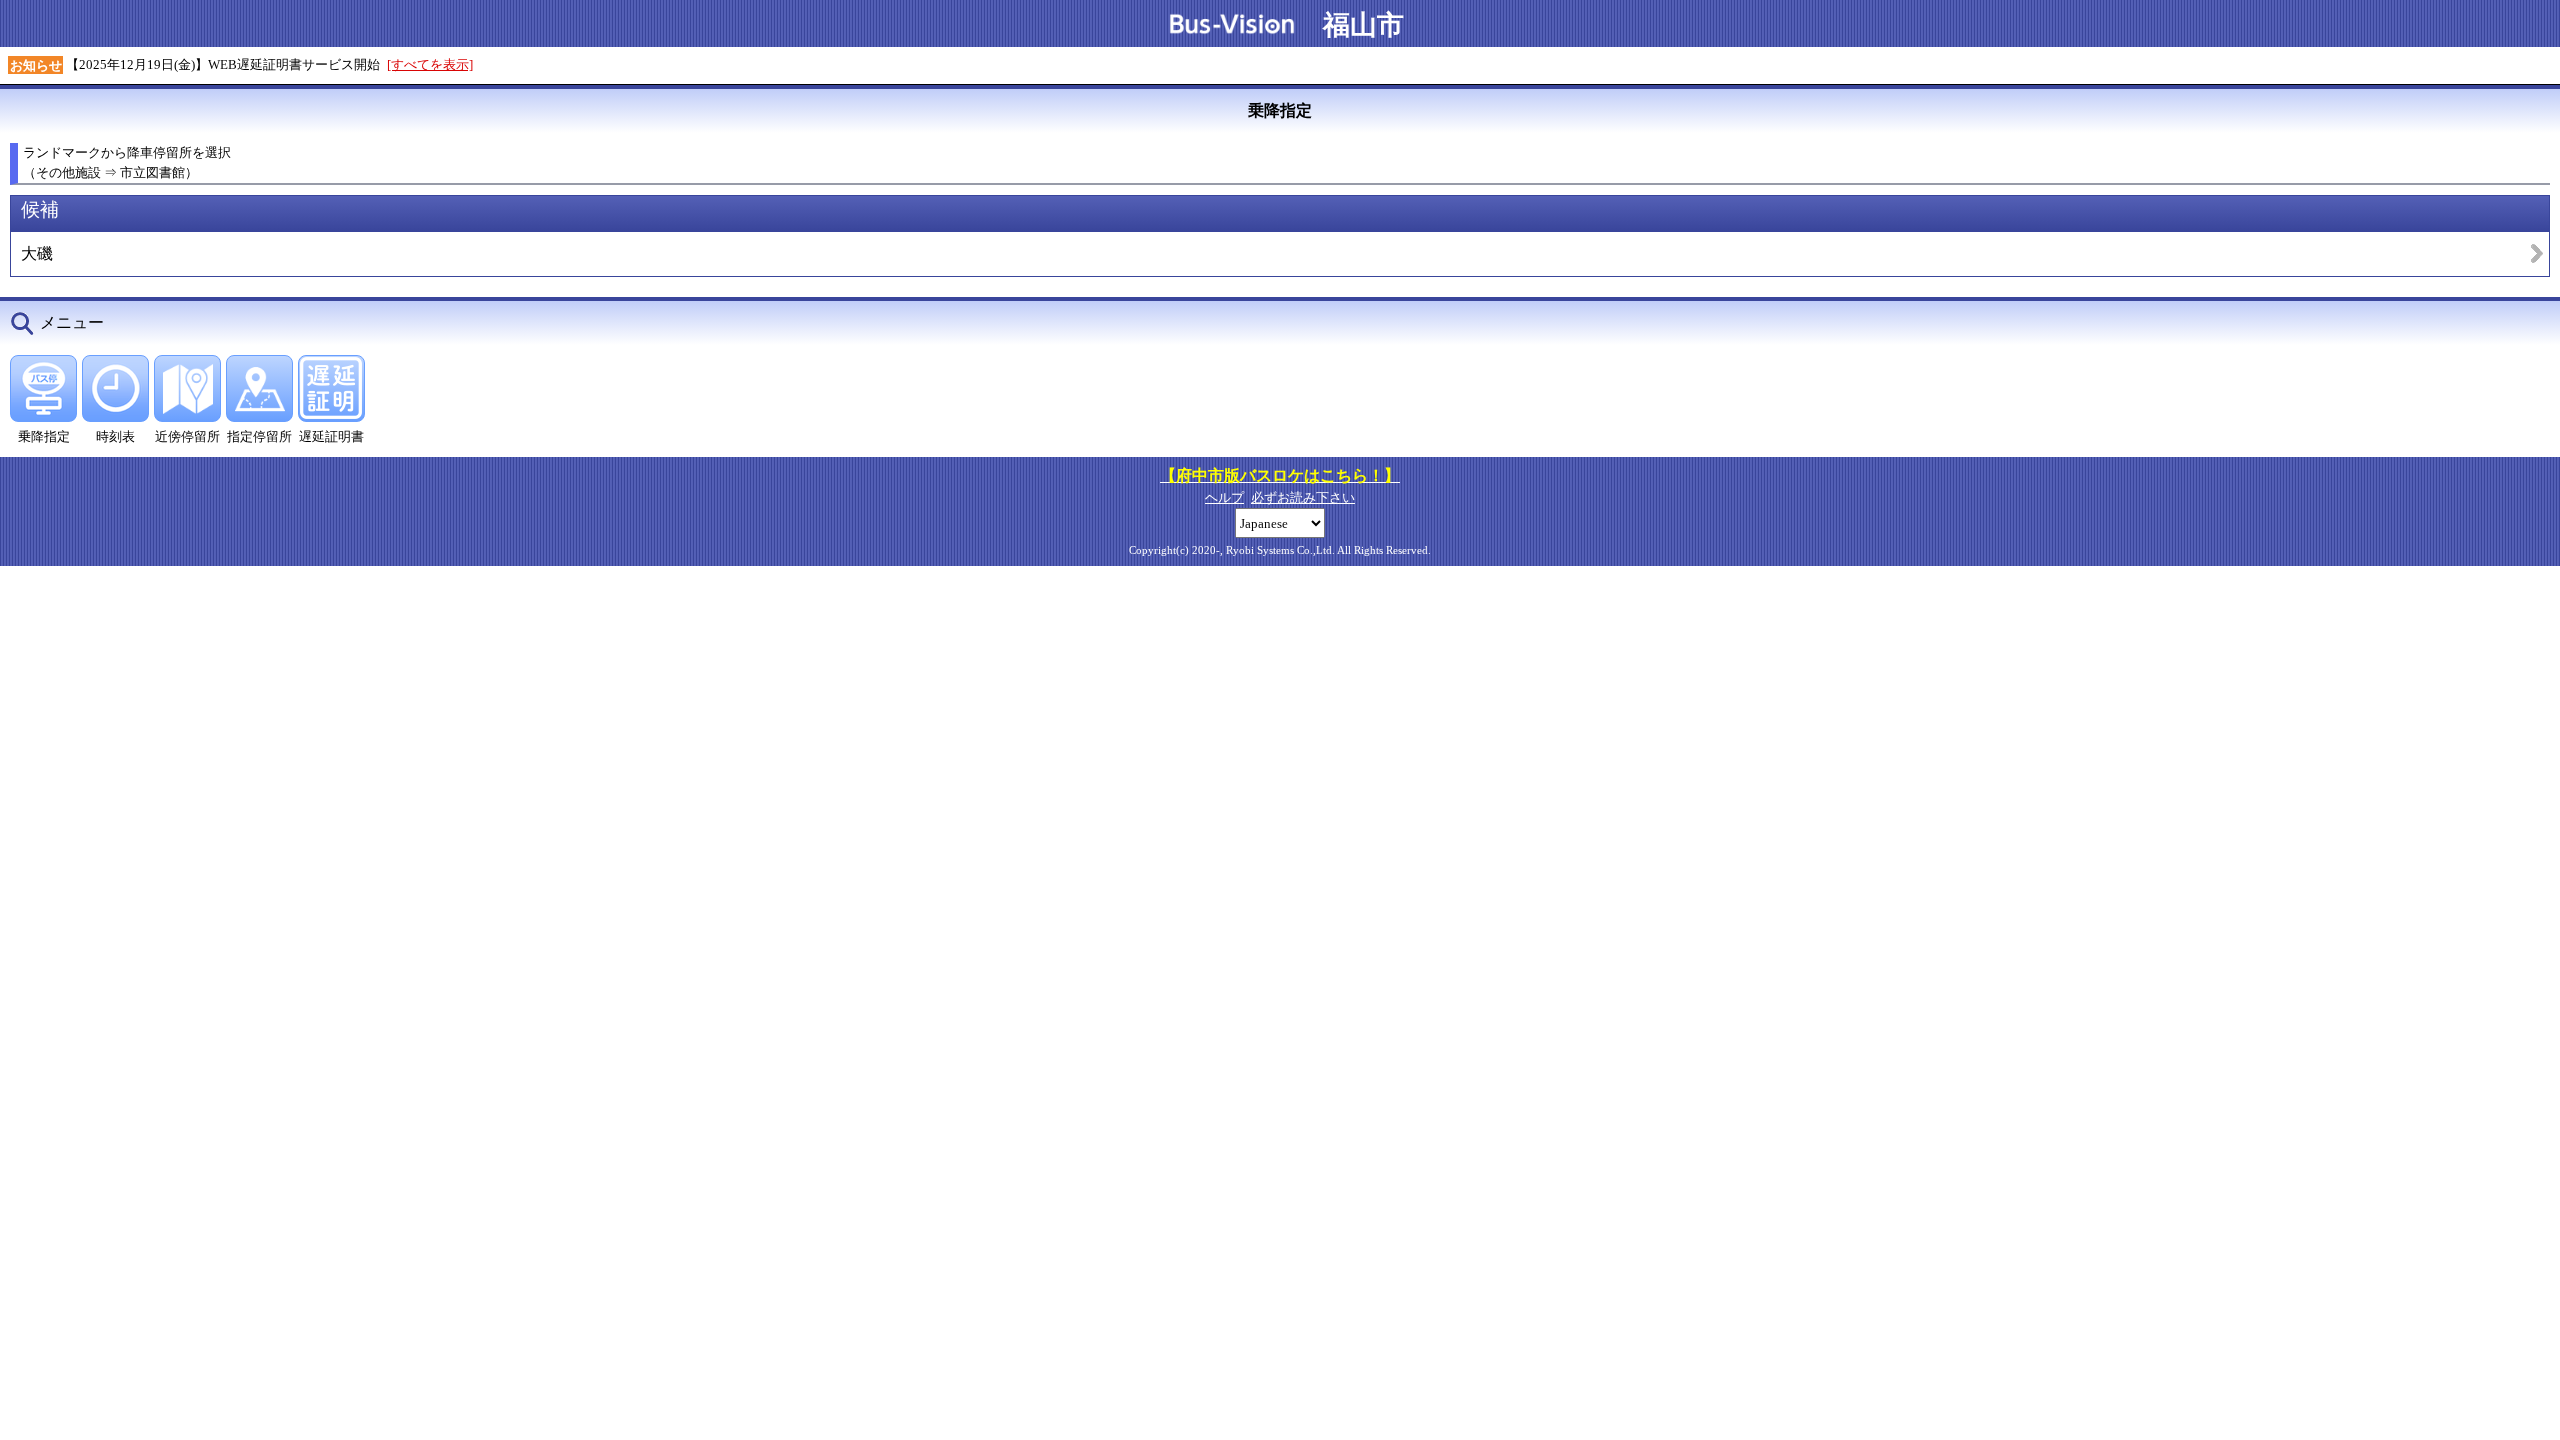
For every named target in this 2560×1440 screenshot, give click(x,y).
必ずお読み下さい (1303, 497)
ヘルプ (1224, 497)
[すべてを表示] (430, 64)
